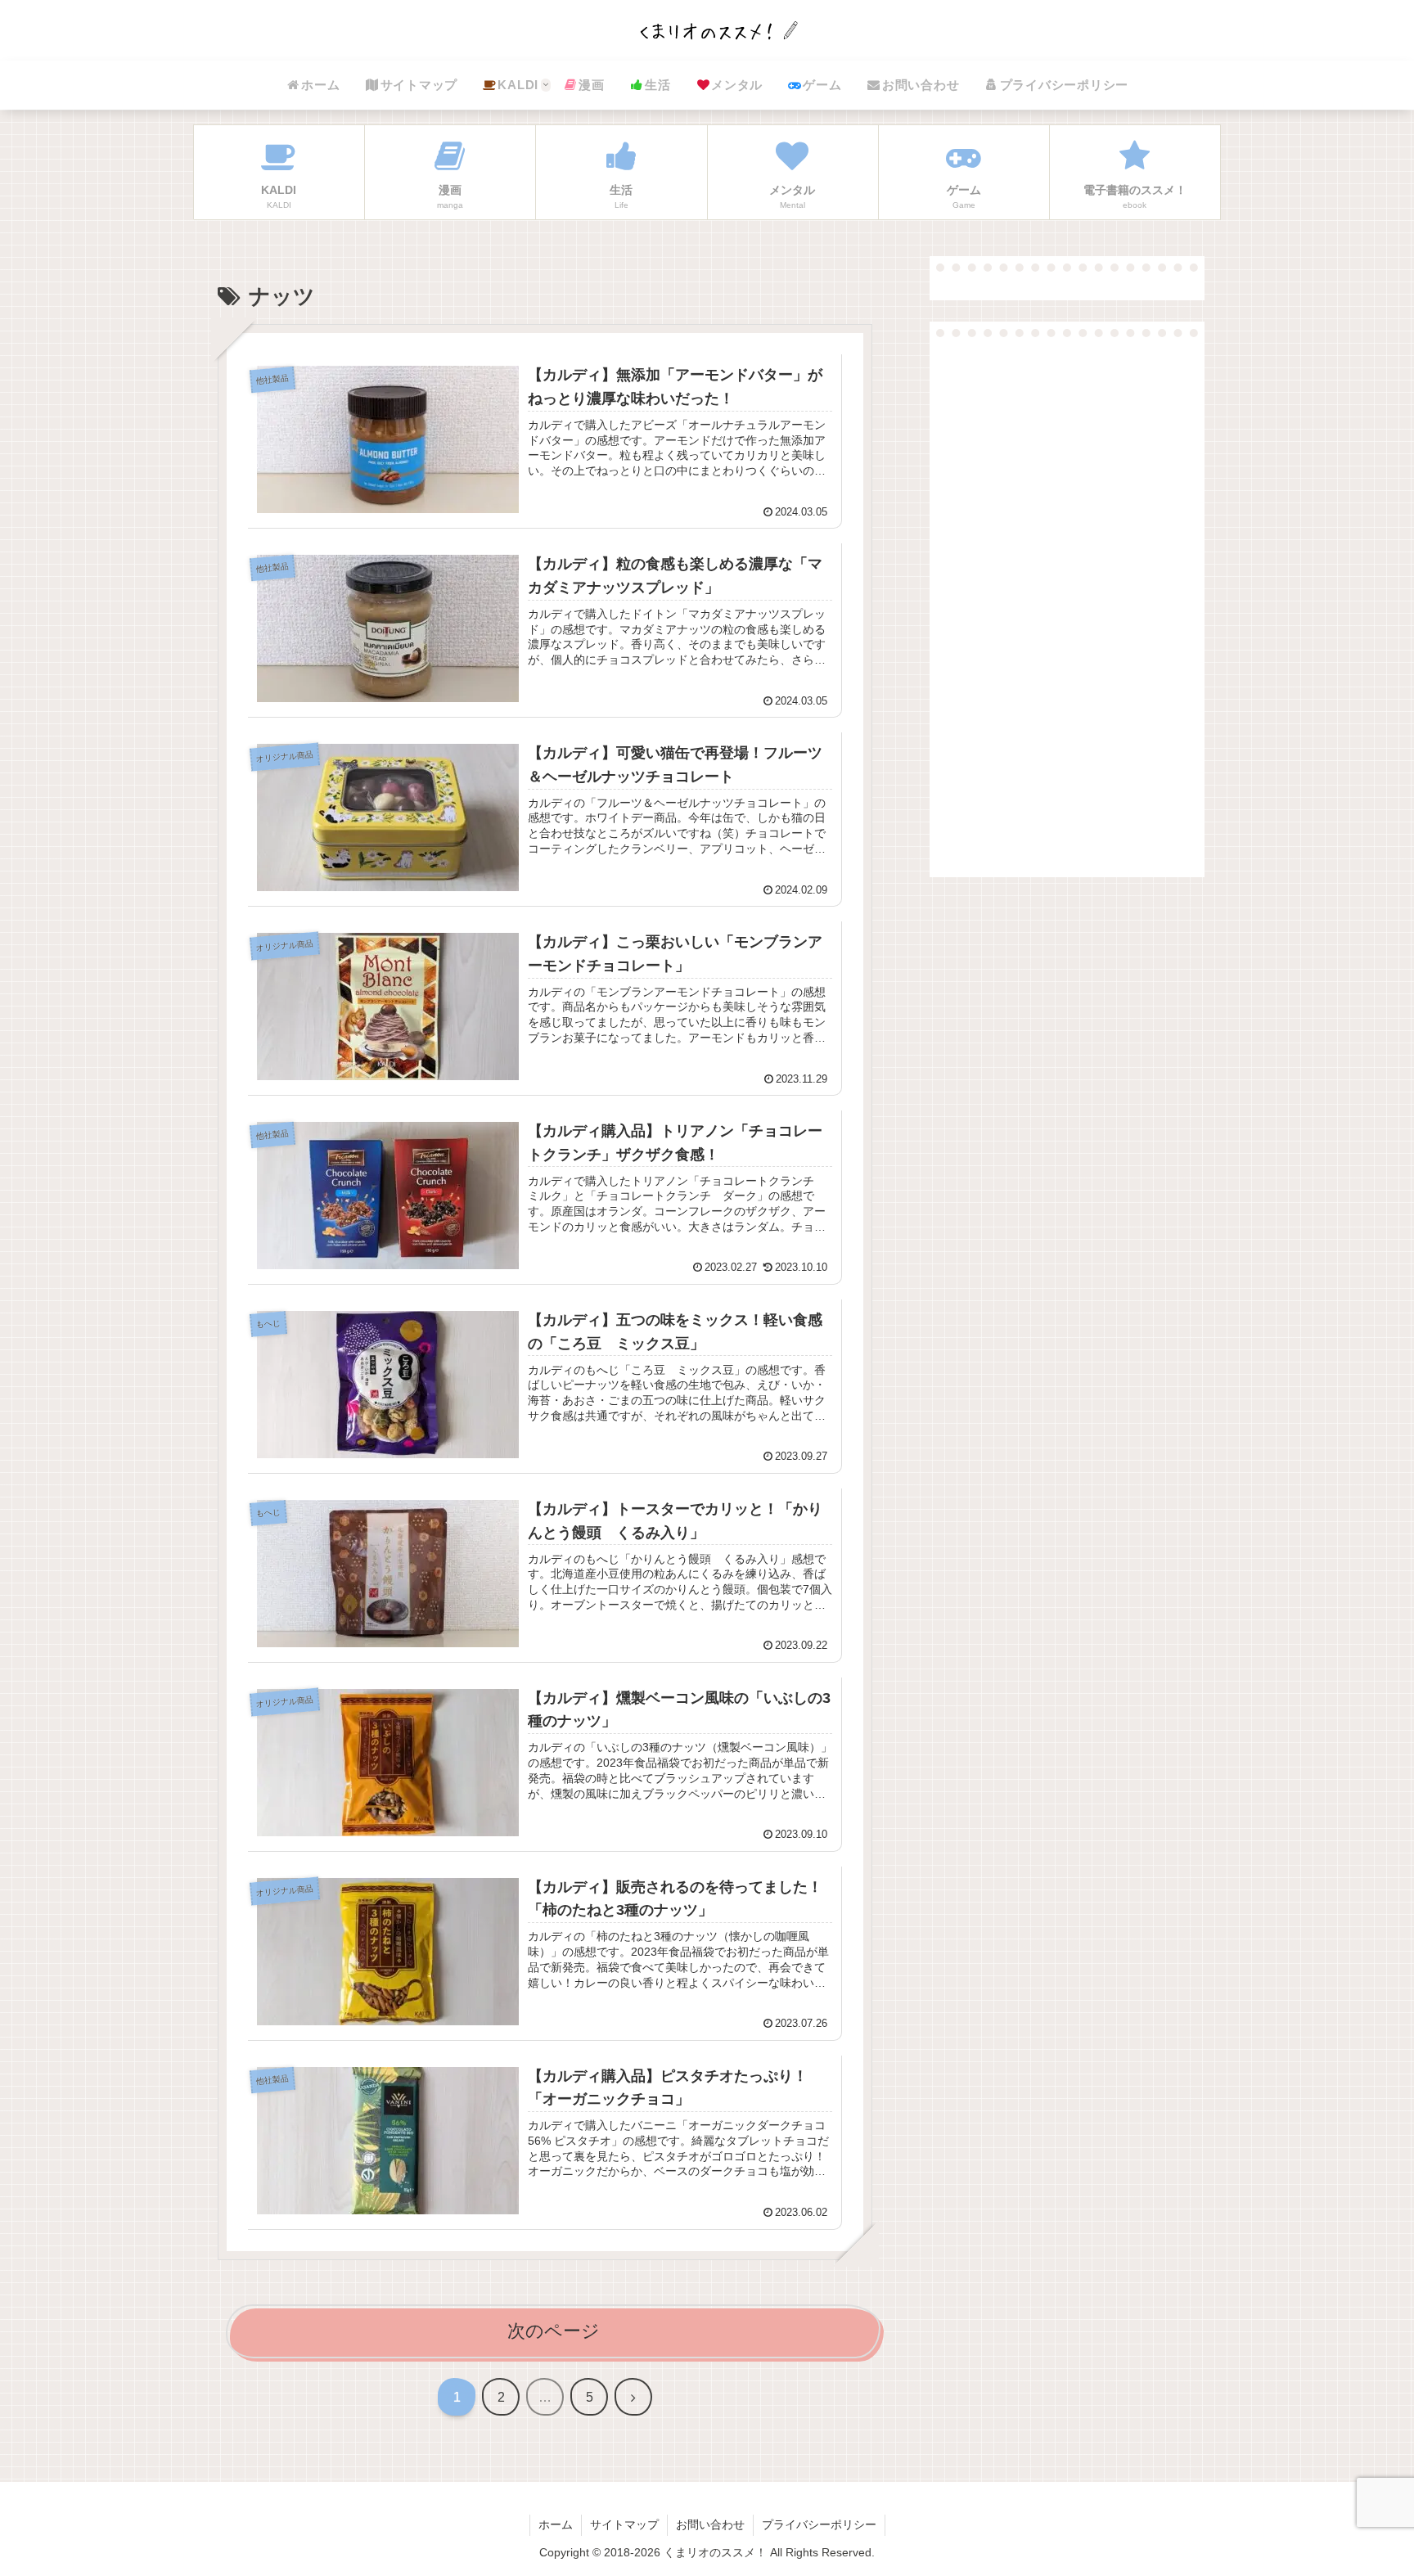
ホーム (556, 2524)
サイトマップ (624, 2524)
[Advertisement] (1067, 597)
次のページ (554, 2331)
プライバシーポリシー (819, 2524)
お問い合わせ (710, 2524)
